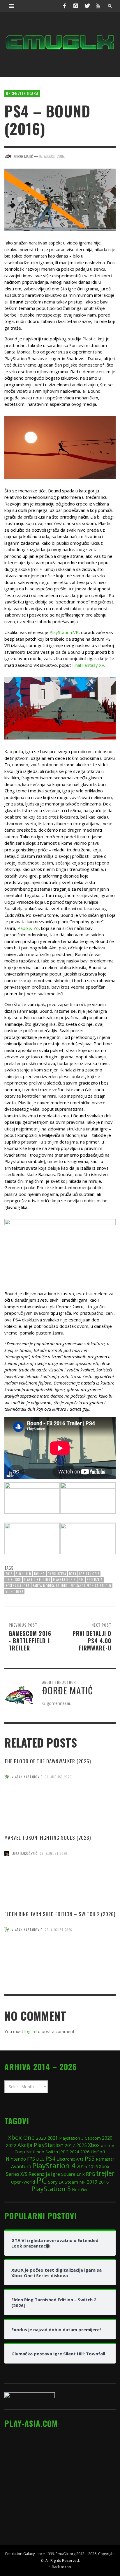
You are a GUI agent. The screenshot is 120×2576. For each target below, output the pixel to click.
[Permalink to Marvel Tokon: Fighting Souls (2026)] (60, 1883)
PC (42, 2180)
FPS (31, 2159)
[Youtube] (98, 6)
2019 (92, 2182)
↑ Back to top (60, 2567)
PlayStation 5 (51, 2189)
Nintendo (16, 2159)
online (107, 2145)
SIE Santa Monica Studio (91, 1586)
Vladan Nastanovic (27, 1777)
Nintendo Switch (42, 2152)
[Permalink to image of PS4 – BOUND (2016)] (60, 199)
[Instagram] (76, 6)
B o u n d (23, 1574)
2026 (85, 2152)
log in (30, 2031)
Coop (20, 2152)
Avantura (21, 2166)
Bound (39, 1574)
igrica (84, 1574)
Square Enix (73, 2174)
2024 (74, 2152)
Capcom (93, 2138)
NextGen (80, 2190)
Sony (53, 2182)
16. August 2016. (52, 156)
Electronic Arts (70, 2159)
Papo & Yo (28, 928)
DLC (40, 2159)
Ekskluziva (57, 1574)
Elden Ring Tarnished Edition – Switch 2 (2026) (60, 1914)
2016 (9, 1574)
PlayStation (49, 2145)
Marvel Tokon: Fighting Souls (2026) (48, 1838)
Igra (73, 1574)
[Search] (12, 6)
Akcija (25, 2145)
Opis (96, 1574)
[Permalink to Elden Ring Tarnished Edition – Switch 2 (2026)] (60, 1959)
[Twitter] (87, 6)
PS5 (90, 2158)
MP (82, 2182)
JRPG (64, 2152)
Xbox (94, 2145)
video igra (14, 1591)
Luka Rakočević (25, 1853)
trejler (105, 2173)
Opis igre (13, 1580)
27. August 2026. (54, 1853)
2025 (82, 2145)
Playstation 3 (71, 2138)
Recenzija (95, 1580)
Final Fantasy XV (88, 665)
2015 (93, 2166)
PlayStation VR (64, 632)
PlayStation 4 (64, 1580)
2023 (41, 2138)
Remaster (105, 2159)
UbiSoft (98, 2152)
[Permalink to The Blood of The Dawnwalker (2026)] (60, 1807)
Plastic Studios (37, 1580)
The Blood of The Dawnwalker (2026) (48, 1761)
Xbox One (21, 2137)
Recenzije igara (22, 93)
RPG (90, 2174)
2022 (11, 2145)
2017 (70, 2145)
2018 (104, 2182)
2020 (107, 2138)
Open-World (23, 2182)
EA (61, 2182)
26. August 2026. (59, 1930)
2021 (53, 2138)
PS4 (81, 1580)
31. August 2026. (59, 1777)
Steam (71, 2182)
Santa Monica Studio (50, 1586)
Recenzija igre (18, 1586)
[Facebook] (64, 6)
